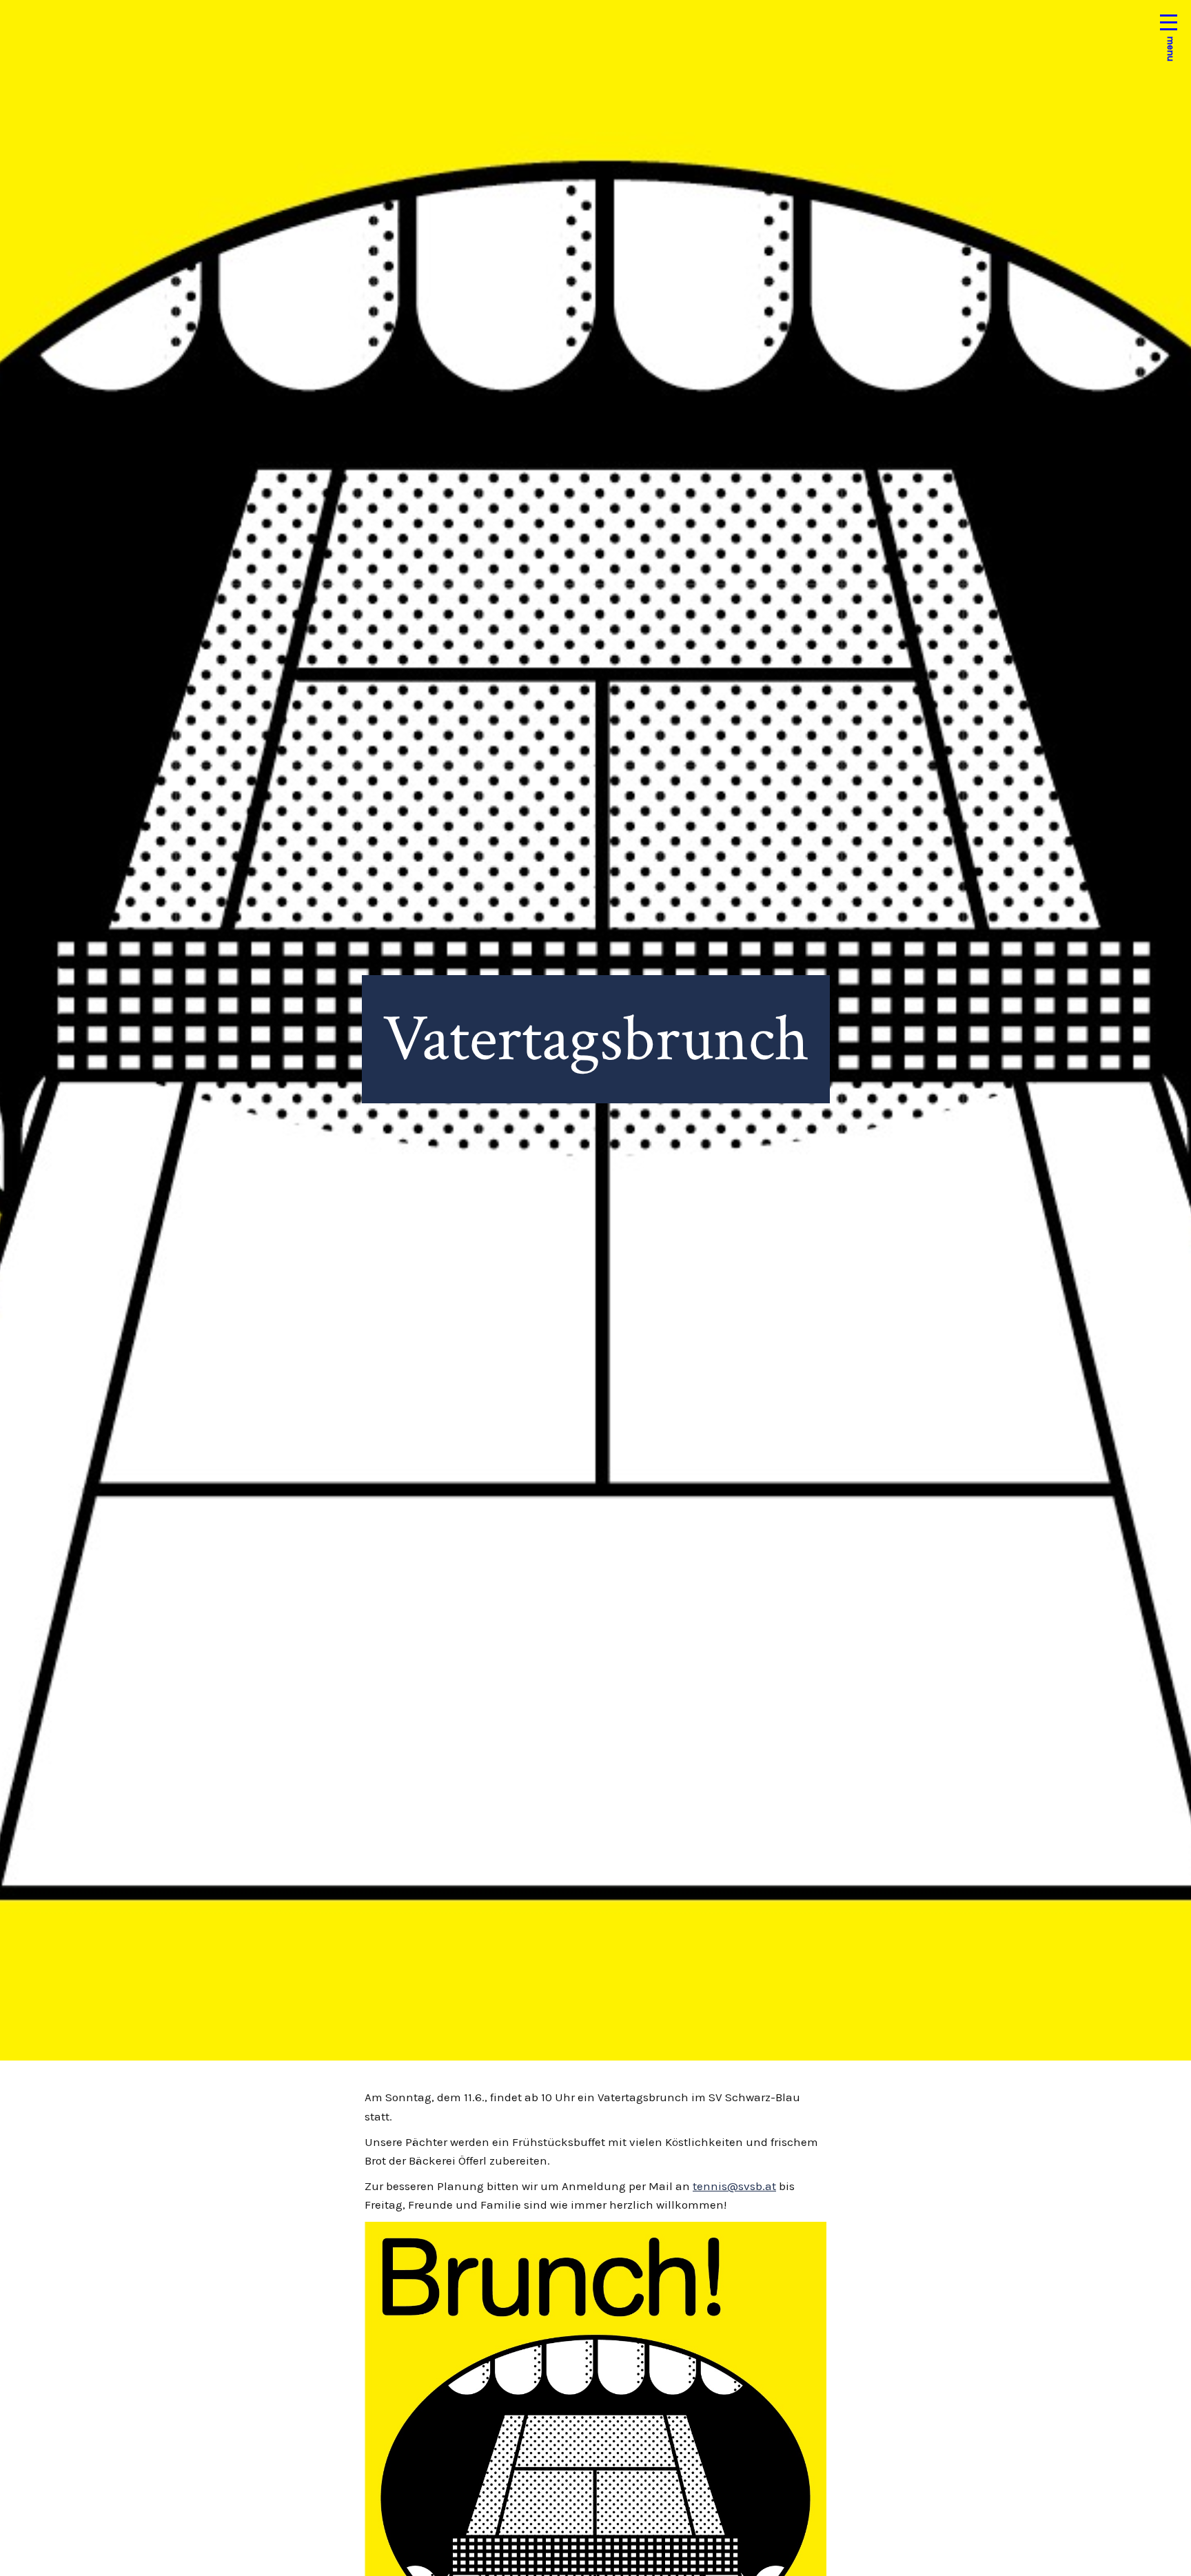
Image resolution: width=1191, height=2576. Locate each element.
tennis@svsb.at (734, 2186)
